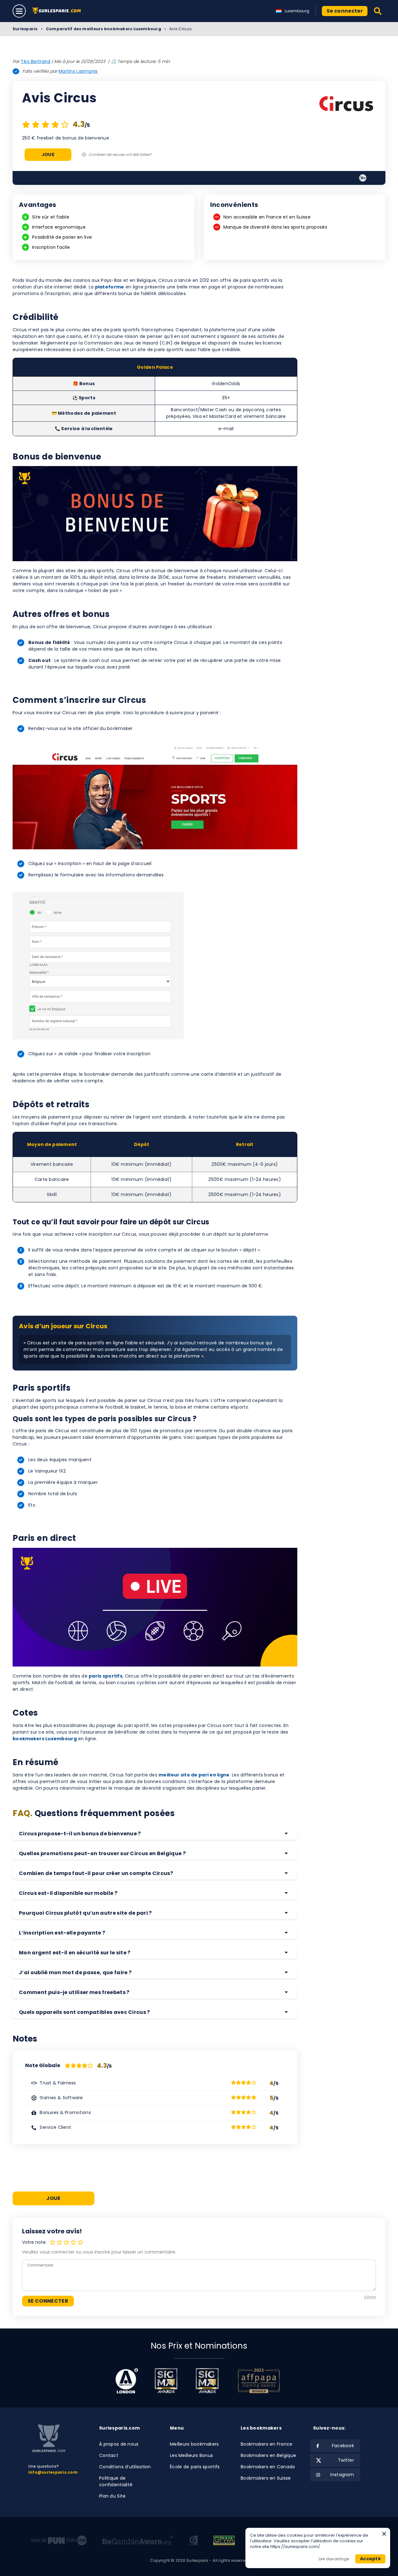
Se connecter (345, 11)
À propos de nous (119, 2444)
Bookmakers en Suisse (266, 2478)
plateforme (110, 287)
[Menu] (19, 11)
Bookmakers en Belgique (268, 2455)
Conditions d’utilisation (125, 2467)
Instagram (342, 2475)
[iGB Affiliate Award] (127, 2381)
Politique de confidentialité (116, 2481)
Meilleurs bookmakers (194, 2444)
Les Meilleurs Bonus (191, 2455)
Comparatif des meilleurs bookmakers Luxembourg (104, 29)
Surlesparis (25, 29)
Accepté (370, 2559)
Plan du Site (112, 2496)
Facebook (343, 2446)
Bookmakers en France (267, 2444)
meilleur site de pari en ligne (194, 1775)
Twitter (346, 2460)
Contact (109, 2455)
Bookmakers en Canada (268, 2467)
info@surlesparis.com (53, 2472)
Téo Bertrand (36, 61)
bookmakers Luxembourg (45, 1739)
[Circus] (346, 105)
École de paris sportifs (195, 2467)
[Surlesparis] (58, 11)
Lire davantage (334, 2559)
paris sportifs (106, 1676)
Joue (48, 155)
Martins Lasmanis (78, 71)
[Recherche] (378, 11)
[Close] (384, 2534)
